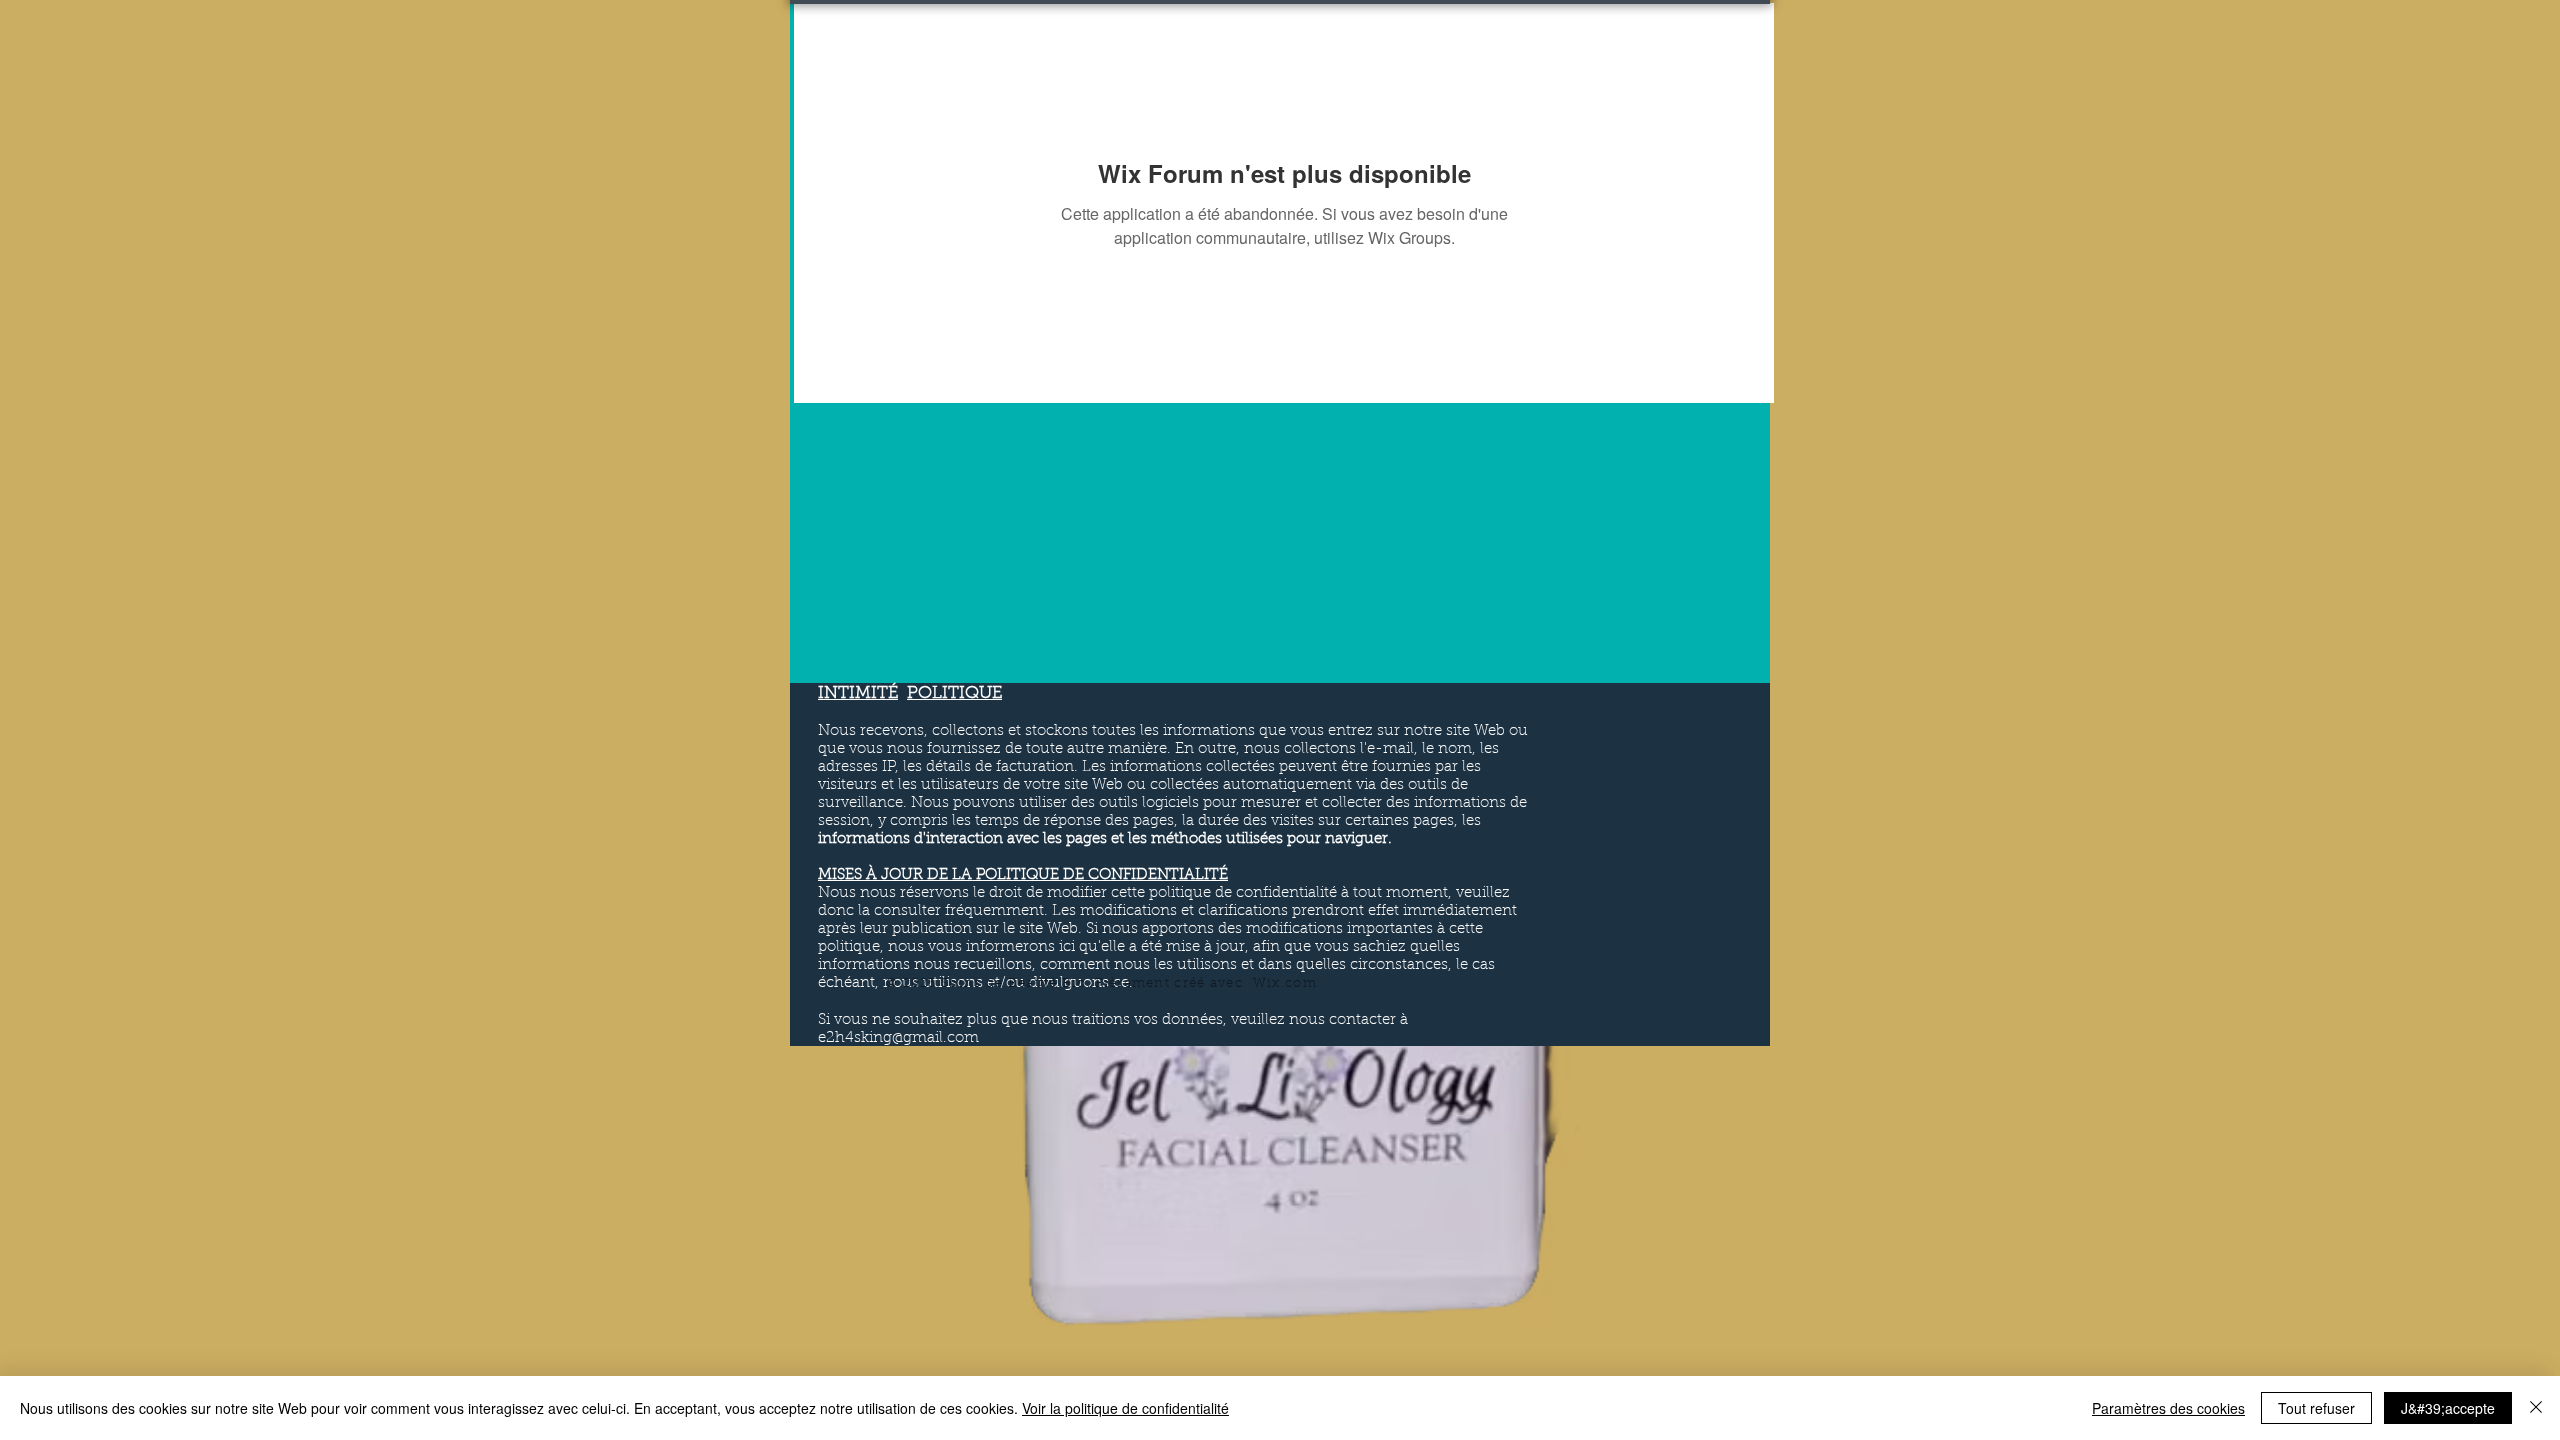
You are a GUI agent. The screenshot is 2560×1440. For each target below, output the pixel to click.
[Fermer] (2536, 1408)
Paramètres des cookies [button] (2168, 1408)
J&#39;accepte (2448, 1408)
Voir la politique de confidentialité (1125, 1408)
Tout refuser (2316, 1408)
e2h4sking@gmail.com (898, 1038)
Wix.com (1285, 983)
